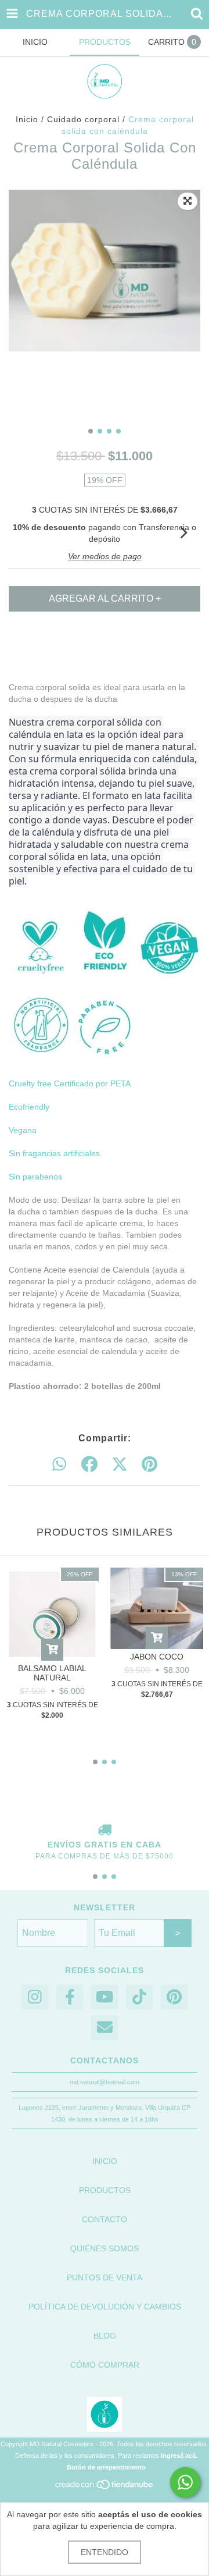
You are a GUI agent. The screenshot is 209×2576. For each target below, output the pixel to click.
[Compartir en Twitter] (120, 1465)
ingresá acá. (179, 2456)
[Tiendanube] (105, 2488)
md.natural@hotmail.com (105, 2082)
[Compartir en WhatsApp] (59, 1465)
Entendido (105, 2552)
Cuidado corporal (83, 119)
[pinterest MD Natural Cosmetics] (174, 1997)
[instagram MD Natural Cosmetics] (35, 1997)
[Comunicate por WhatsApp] (185, 2482)
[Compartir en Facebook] (89, 1465)
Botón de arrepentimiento (106, 2467)
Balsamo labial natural (52, 1673)
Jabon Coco (157, 1657)
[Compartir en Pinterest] (149, 1465)
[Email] (105, 2028)
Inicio (27, 119)
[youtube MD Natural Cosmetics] (105, 1997)
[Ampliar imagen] (188, 201)
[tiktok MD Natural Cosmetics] (139, 1997)
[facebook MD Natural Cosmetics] (70, 1997)
